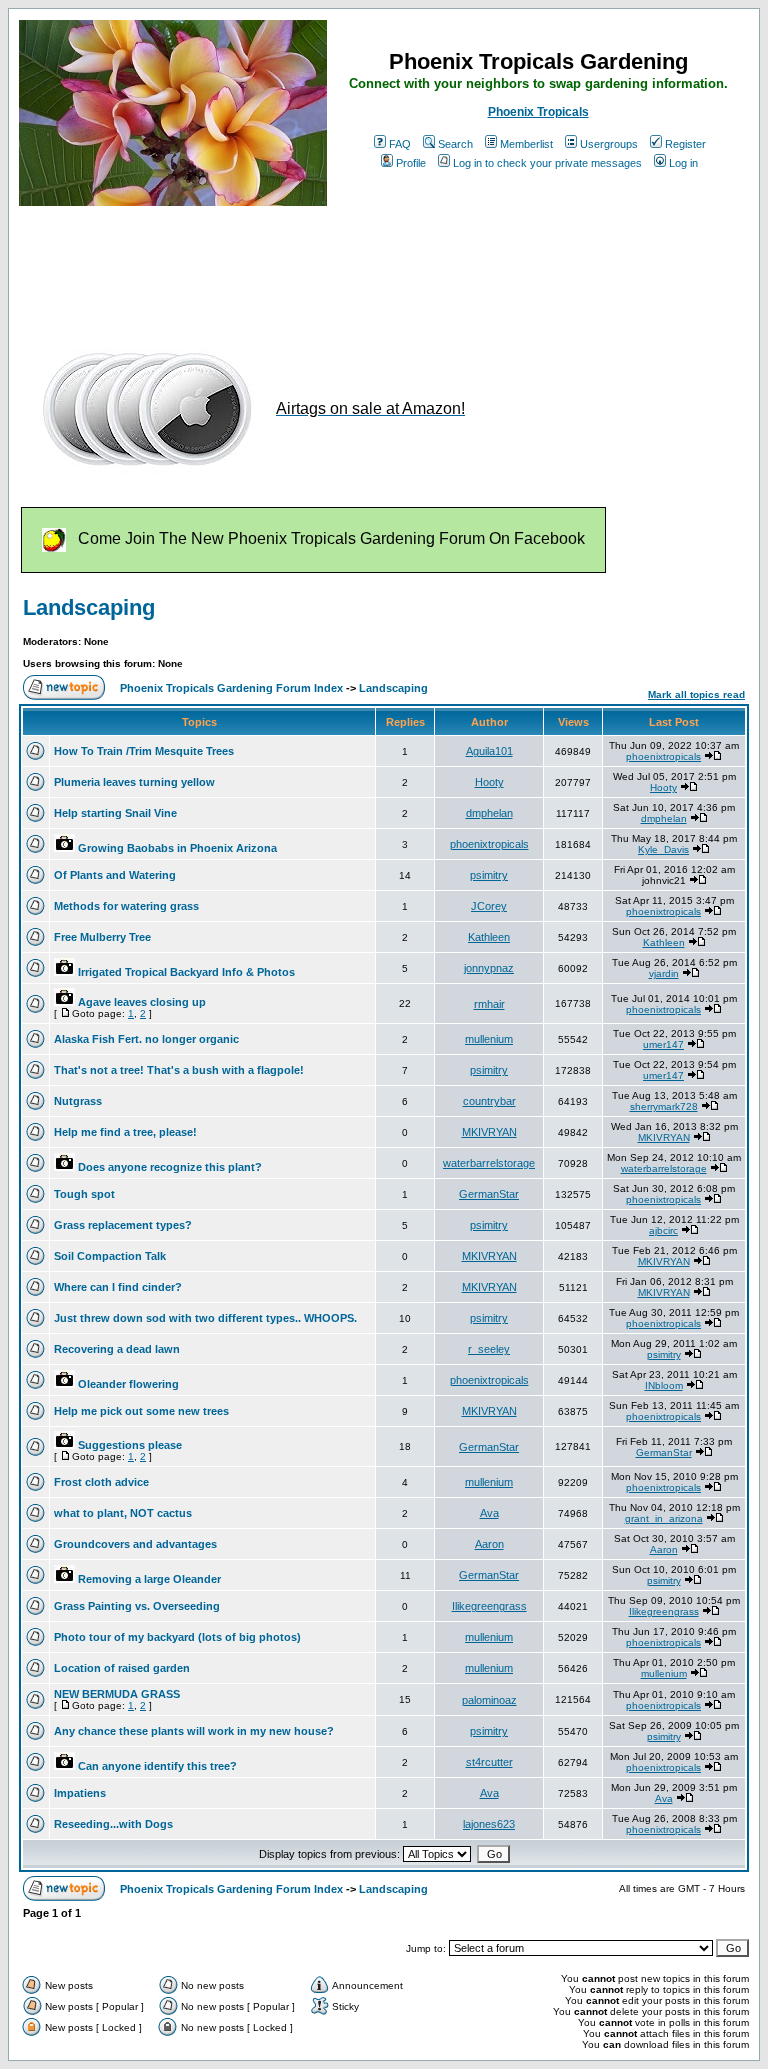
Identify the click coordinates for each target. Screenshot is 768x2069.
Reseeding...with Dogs (113, 1824)
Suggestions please (130, 1445)
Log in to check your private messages (547, 163)
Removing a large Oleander (149, 1579)
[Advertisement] (383, 268)
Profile (411, 163)
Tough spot (84, 1194)
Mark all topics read (696, 694)
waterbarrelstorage (489, 1163)
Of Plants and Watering (115, 875)
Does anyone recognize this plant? (170, 1167)
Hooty (489, 782)
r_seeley (489, 1349)
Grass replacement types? (123, 1225)
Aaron (489, 1544)
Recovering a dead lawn (117, 1349)
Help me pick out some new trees (141, 1411)
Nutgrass (78, 1101)
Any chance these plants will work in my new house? (194, 1731)
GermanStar (489, 1194)
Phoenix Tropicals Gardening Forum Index (231, 688)
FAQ (400, 144)
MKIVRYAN (489, 1132)
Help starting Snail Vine (115, 813)
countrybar (489, 1101)
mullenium (489, 1039)
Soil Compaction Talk (110, 1256)
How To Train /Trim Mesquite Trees (144, 751)
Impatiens (80, 1793)
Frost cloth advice (101, 1482)
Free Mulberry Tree (102, 937)
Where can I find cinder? (118, 1287)
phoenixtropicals (663, 756)
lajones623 (489, 1824)
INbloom (664, 1385)
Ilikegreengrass (489, 1606)
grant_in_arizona (664, 1518)
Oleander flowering (128, 1384)
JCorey (489, 906)
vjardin (664, 973)
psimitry (489, 875)
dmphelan (489, 813)
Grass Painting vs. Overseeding (137, 1606)
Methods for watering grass (126, 906)
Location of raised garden (122, 1668)
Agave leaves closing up (142, 1002)
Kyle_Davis (663, 849)
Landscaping (89, 607)
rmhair (489, 1004)
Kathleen (489, 937)
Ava (489, 1513)
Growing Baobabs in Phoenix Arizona (177, 848)
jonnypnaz (489, 968)
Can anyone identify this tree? (157, 1766)
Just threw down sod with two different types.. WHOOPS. (205, 1318)
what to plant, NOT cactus (123, 1513)
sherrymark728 (664, 1106)
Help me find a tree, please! (125, 1132)
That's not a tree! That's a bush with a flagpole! (179, 1070)
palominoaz (489, 1700)
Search (455, 144)
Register (685, 144)
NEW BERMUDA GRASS (117, 1694)
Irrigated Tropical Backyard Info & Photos (186, 972)
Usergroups (609, 144)
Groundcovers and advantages (135, 1544)
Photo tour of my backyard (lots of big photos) (177, 1637)
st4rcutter (489, 1762)
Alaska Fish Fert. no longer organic (146, 1039)
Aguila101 (489, 751)
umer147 (663, 1044)
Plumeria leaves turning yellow (134, 782)
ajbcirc (663, 1230)
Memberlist (526, 144)
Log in (683, 163)
